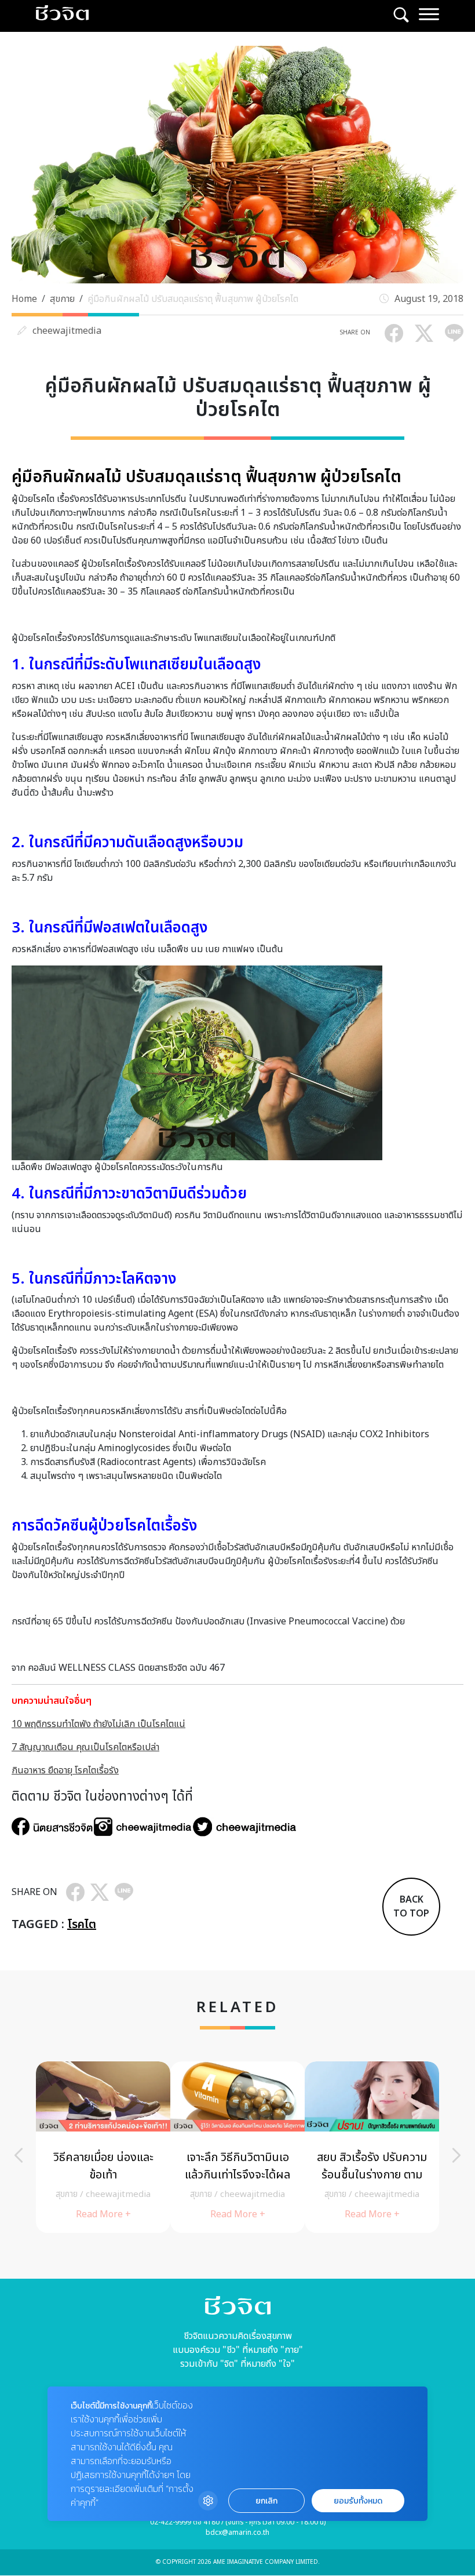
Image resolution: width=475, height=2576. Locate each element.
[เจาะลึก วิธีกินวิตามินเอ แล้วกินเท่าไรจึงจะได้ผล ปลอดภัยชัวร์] (237, 2147)
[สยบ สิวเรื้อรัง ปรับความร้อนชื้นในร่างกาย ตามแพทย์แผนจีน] (372, 2147)
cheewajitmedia (67, 331)
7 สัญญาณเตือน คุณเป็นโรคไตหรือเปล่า (85, 1747)
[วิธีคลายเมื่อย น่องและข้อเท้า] (103, 2147)
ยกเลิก (266, 2501)
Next (456, 2155)
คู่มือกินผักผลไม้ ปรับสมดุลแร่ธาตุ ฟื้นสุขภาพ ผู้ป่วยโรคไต (193, 299)
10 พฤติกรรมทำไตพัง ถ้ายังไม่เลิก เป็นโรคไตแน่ (98, 1724)
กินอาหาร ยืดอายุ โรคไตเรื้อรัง (65, 1770)
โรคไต (82, 1925)
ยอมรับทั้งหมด (358, 2501)
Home (24, 299)
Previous (19, 2155)
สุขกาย (62, 299)
